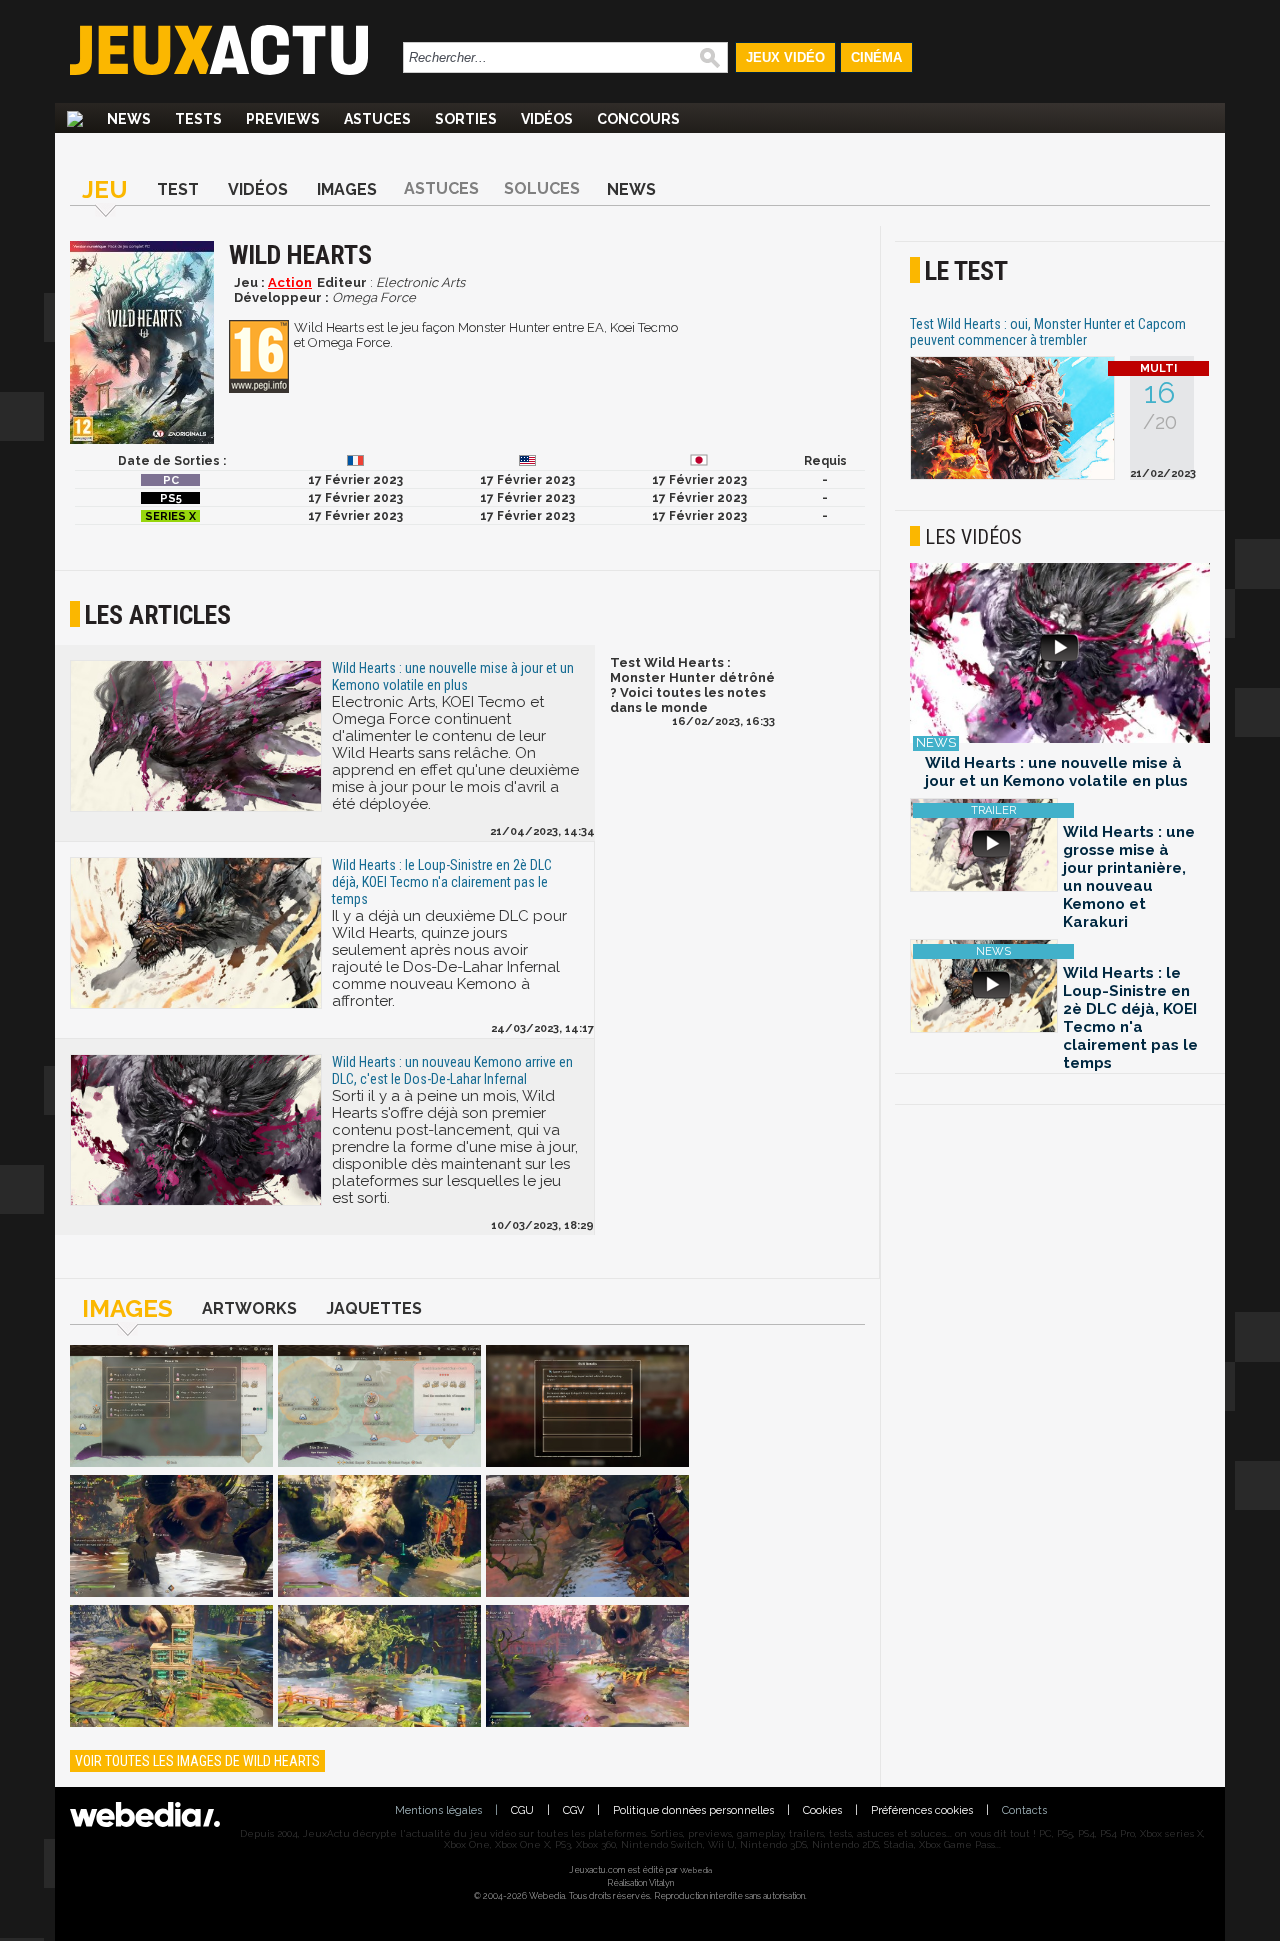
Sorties (466, 119)
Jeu (105, 189)
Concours (638, 119)
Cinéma (876, 57)
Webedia (696, 1870)
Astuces (377, 119)
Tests (198, 119)
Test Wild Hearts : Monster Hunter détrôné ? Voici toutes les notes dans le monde (692, 685)
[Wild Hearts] (171, 1407)
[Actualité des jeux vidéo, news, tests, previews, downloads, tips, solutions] (75, 119)
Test (178, 189)
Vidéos (547, 119)
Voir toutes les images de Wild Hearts (197, 1761)
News (129, 119)
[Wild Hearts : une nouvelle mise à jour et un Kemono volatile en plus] (1060, 654)
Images (347, 189)
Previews (283, 119)
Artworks (249, 1308)
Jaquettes (374, 1308)
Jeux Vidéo (785, 57)
